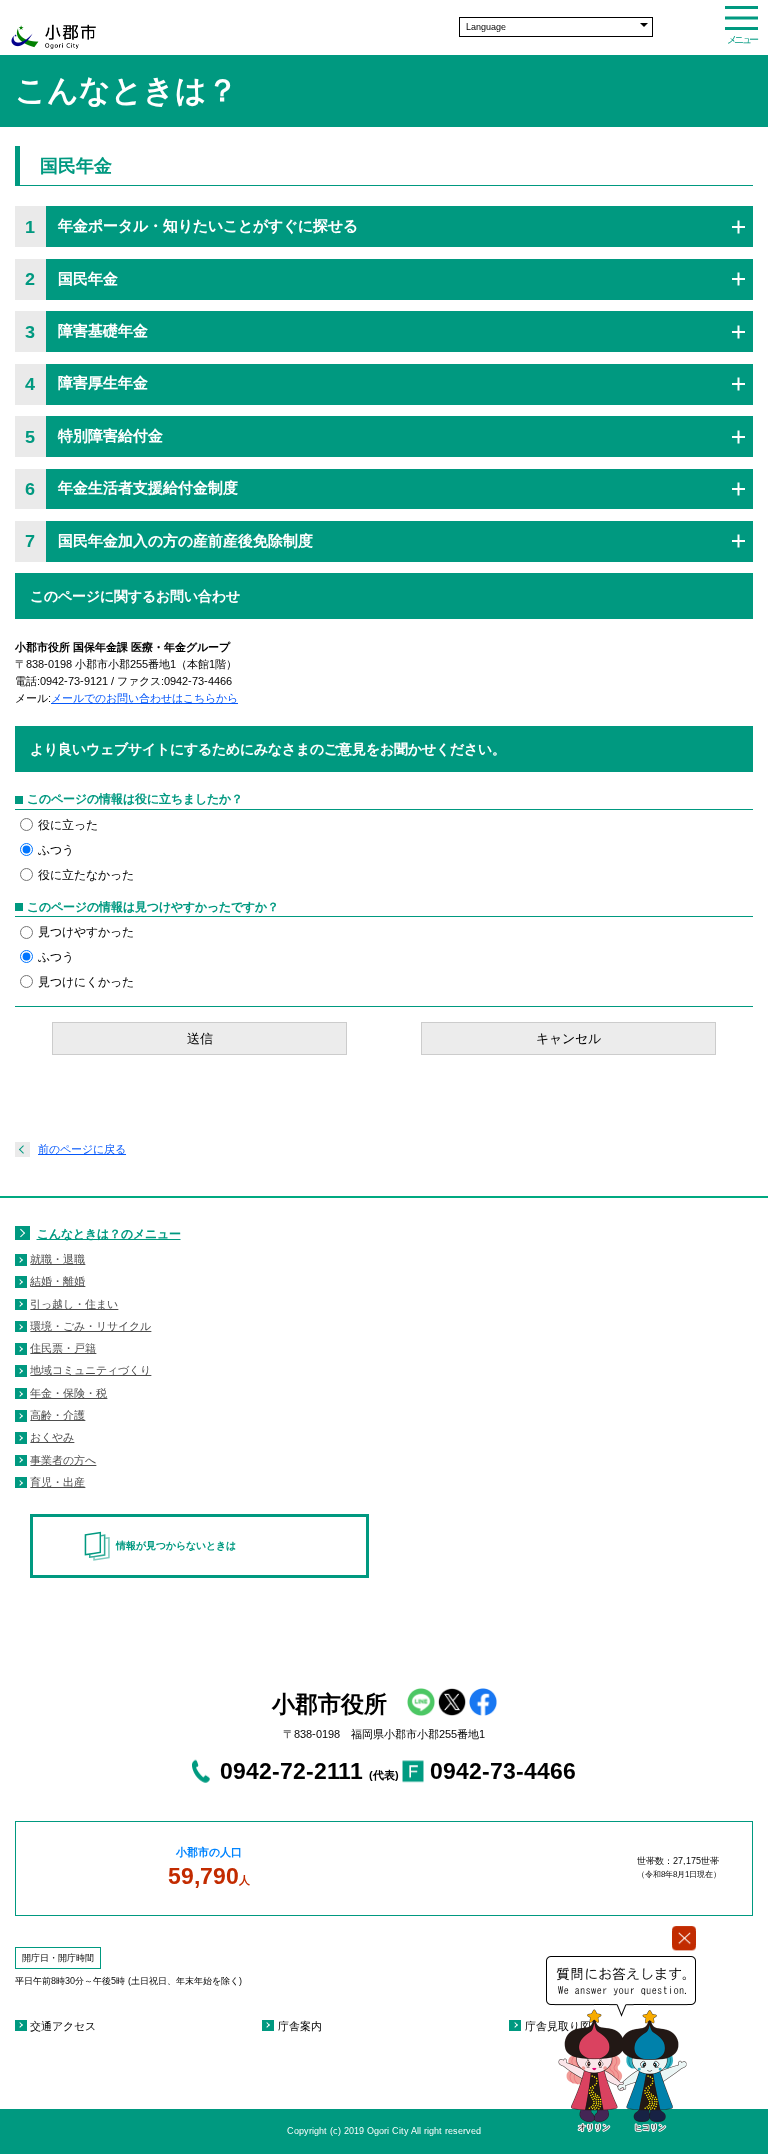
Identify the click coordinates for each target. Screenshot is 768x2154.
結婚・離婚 (57, 1281)
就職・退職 (57, 1259)
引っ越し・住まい (74, 1304)
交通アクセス (63, 2026)
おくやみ (52, 1437)
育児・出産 (57, 1482)
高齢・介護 (57, 1415)
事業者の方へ (63, 1460)
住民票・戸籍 (63, 1348)
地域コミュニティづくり (90, 1370)
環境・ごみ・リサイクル (90, 1326)
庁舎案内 (300, 2026)
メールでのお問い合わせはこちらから (144, 698)
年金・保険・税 (68, 1393)
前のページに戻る (82, 1149)
